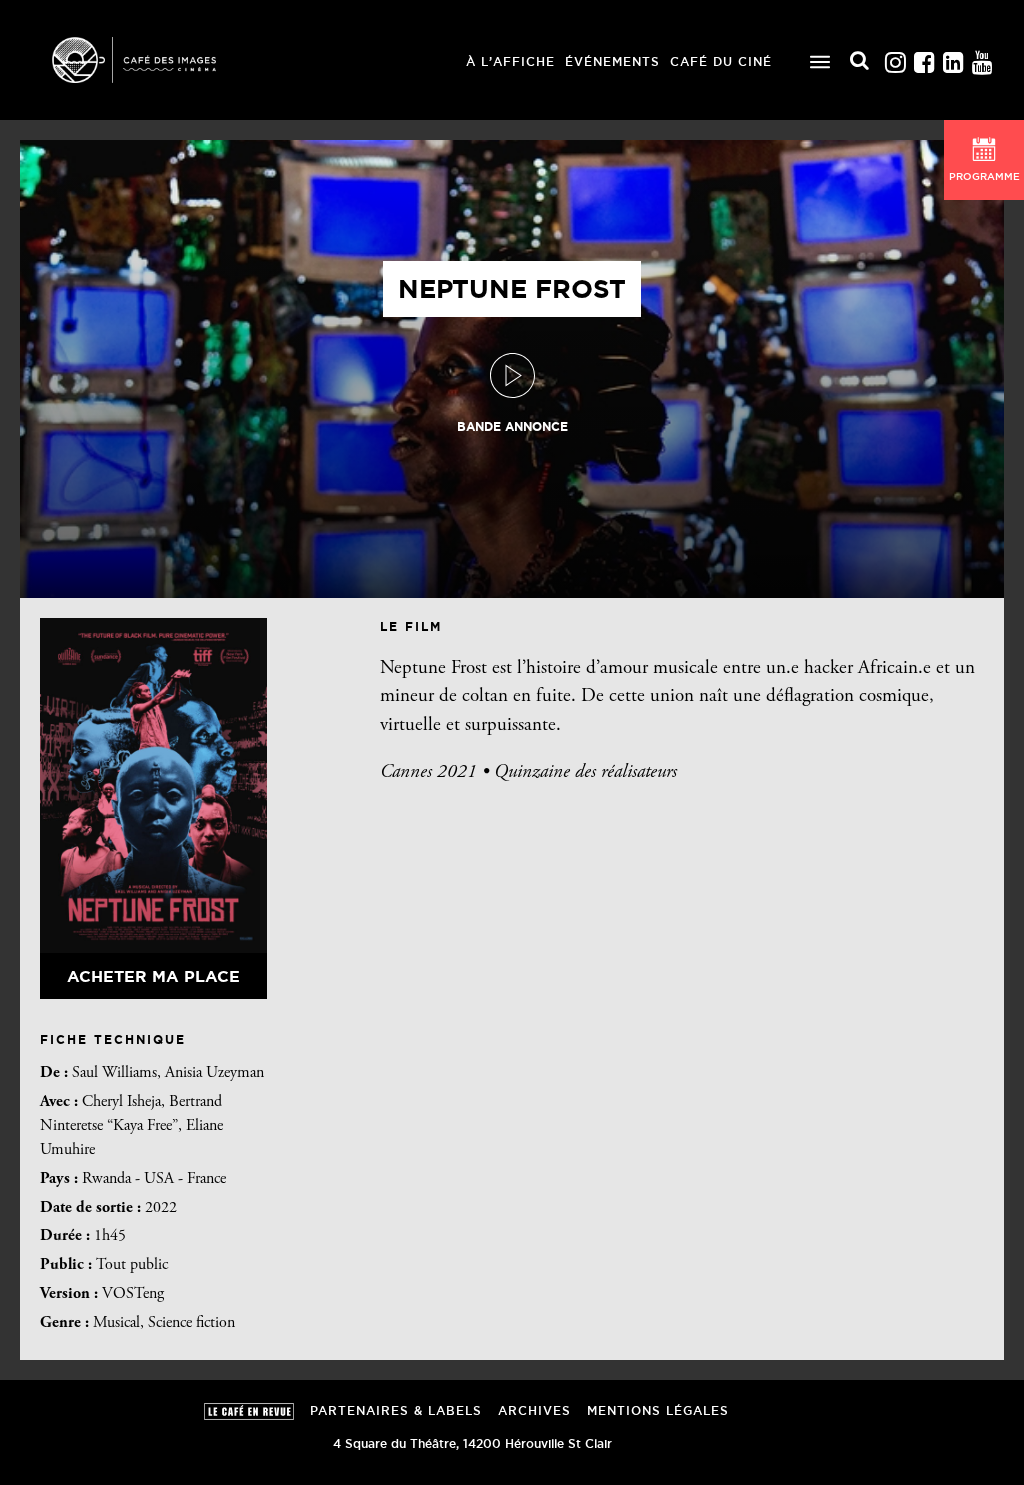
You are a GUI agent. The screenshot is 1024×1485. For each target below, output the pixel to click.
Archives (534, 1410)
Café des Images (160, 60)
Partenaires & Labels (396, 1410)
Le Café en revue (249, 1411)
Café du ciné (721, 61)
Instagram (895, 57)
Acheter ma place (153, 976)
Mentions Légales (658, 1410)
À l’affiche (510, 61)
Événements (612, 61)
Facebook (924, 57)
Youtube (982, 57)
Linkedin (953, 57)
